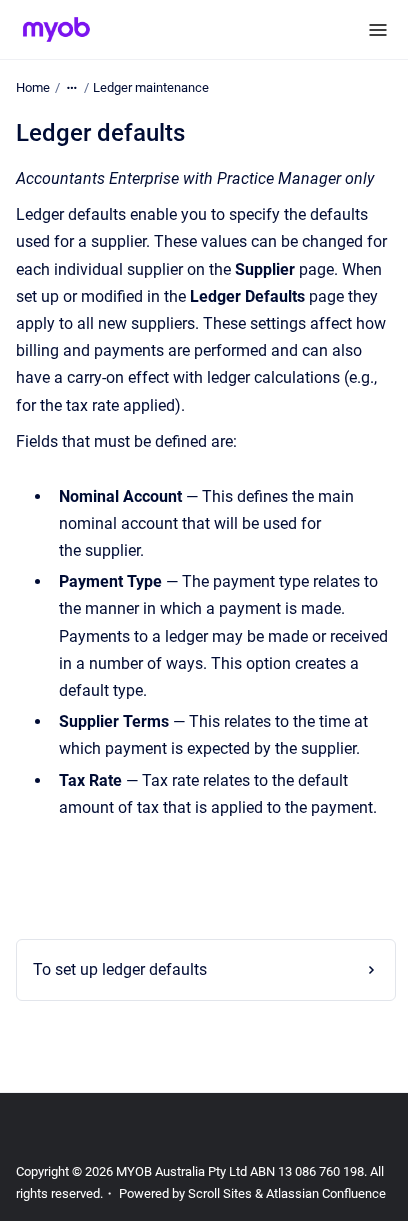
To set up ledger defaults (120, 969)
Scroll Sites (237, 1193)
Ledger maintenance (151, 87)
